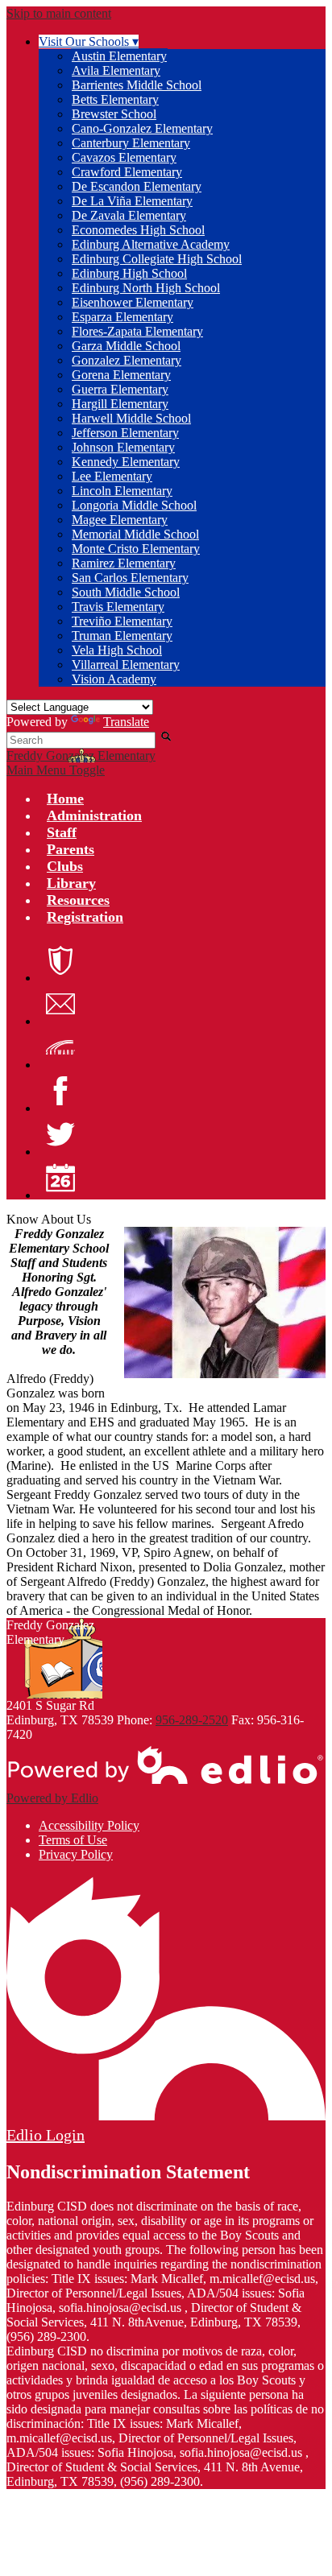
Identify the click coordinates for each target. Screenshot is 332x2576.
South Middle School (126, 592)
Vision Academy (114, 679)
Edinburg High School (129, 273)
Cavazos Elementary (124, 157)
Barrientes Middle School (137, 85)
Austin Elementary (119, 56)
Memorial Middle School (135, 534)
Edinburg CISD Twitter (60, 1134)
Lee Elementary (112, 476)
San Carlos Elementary (130, 578)
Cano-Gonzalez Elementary (142, 128)
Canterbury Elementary (131, 143)
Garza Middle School (126, 346)
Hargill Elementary (120, 404)
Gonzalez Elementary (127, 360)
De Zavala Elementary (129, 215)
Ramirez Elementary (124, 563)
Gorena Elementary (121, 375)
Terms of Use (73, 1840)
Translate (126, 722)
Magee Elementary (120, 520)
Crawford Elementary (127, 172)
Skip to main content (59, 13)
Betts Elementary (115, 99)
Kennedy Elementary (126, 462)
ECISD (60, 960)
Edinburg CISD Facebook (60, 1091)
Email (60, 1004)
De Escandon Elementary (137, 186)
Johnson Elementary (123, 447)
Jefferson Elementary (125, 433)
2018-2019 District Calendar (60, 1178)
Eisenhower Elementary (133, 302)
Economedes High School (138, 230)
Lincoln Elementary (122, 491)
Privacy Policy (76, 1854)
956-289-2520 (192, 1720)
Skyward (60, 1047)
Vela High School (117, 650)
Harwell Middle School (131, 418)
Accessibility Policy (89, 1825)
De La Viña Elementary (132, 201)
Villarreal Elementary (126, 665)
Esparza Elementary (122, 317)
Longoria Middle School (134, 505)
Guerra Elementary (120, 389)
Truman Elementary (122, 636)
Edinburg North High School (146, 288)
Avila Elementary (116, 70)
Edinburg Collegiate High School (157, 259)
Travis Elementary (118, 607)
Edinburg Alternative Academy (151, 244)
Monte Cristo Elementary (136, 549)
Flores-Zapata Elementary (137, 331)
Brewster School (114, 114)
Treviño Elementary (122, 621)
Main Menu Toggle (56, 770)
